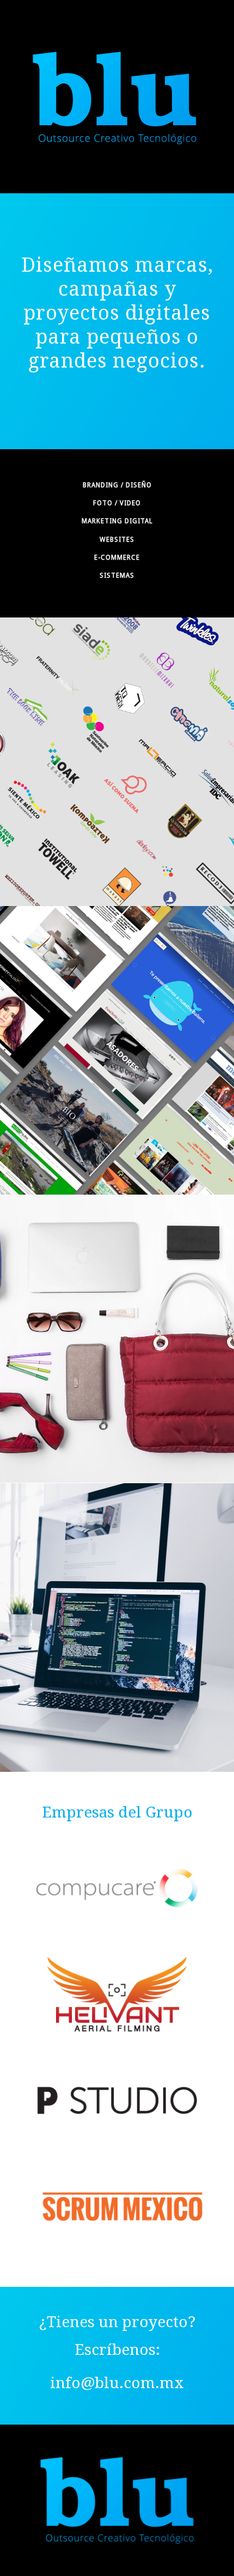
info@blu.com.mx (117, 2383)
